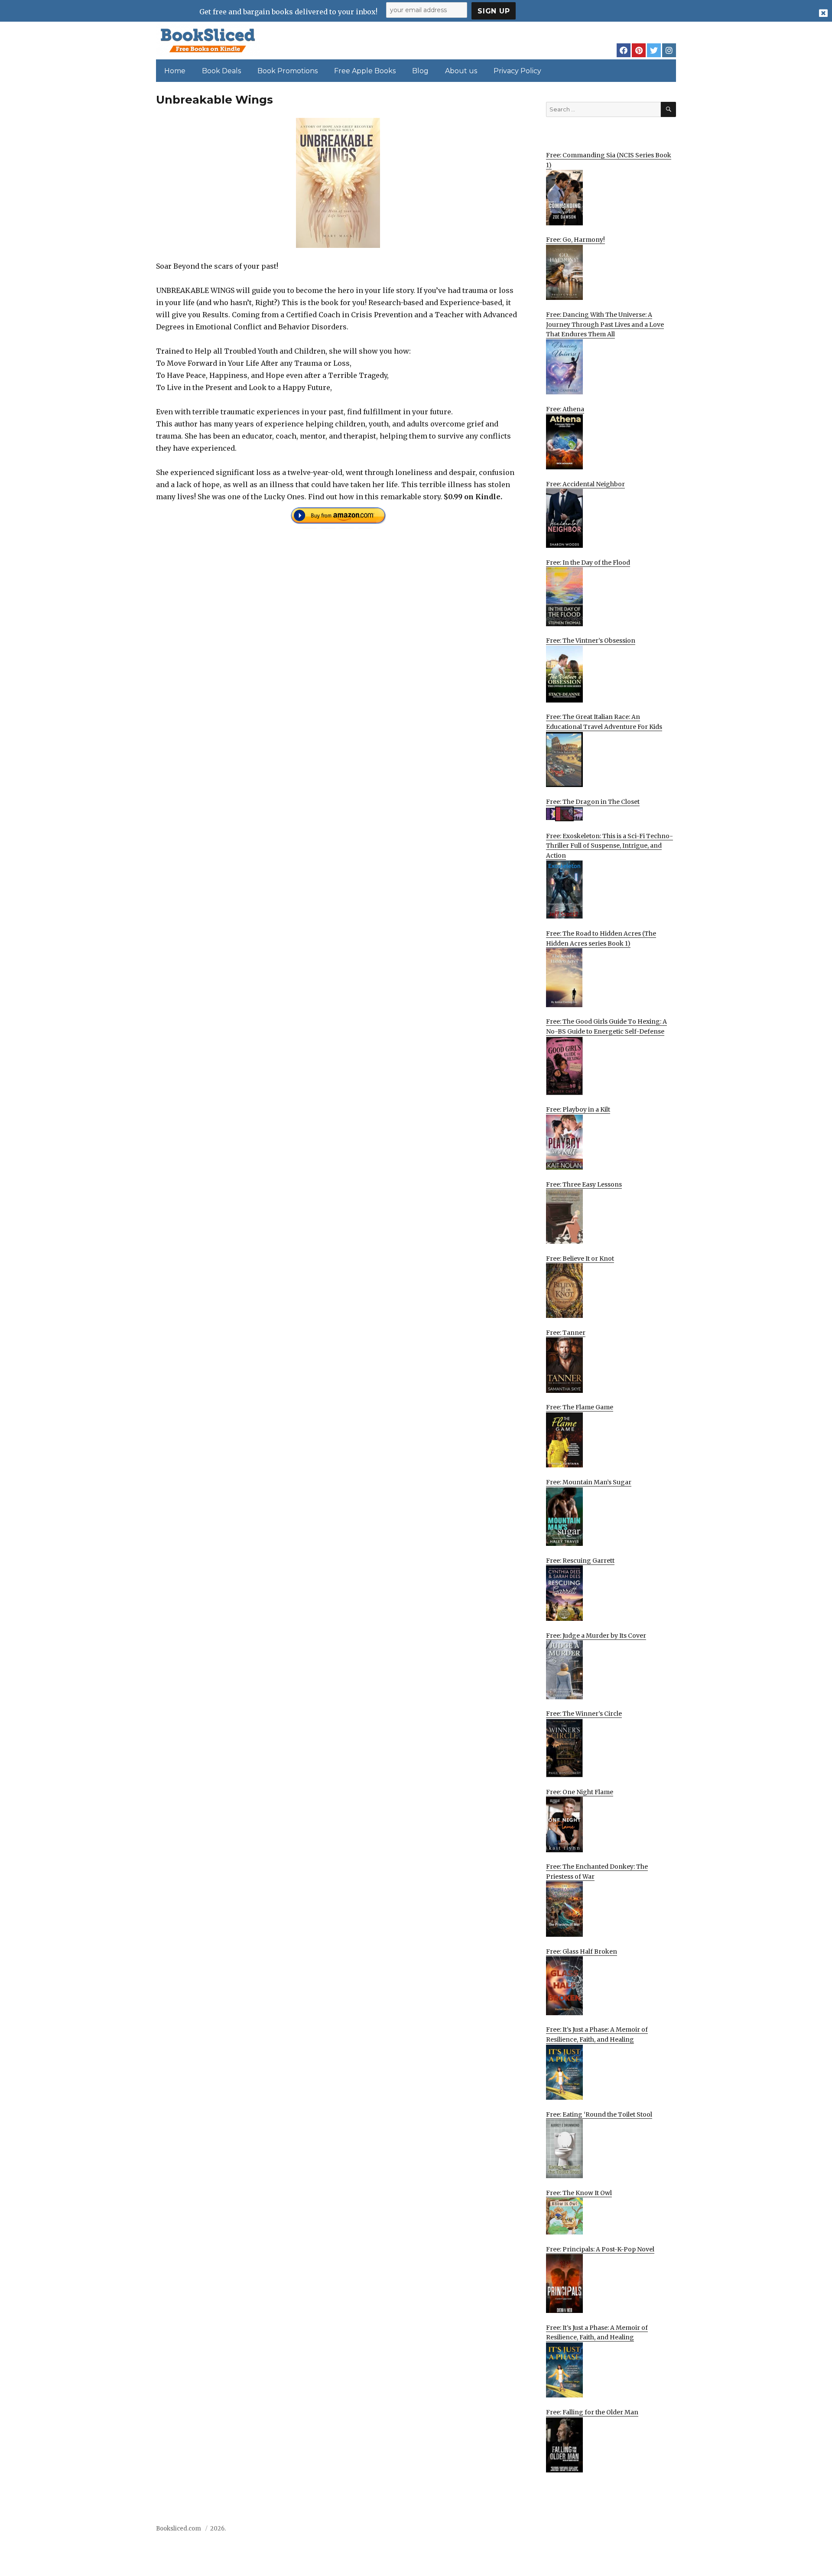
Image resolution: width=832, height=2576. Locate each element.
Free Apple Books (365, 71)
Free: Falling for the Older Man (592, 2412)
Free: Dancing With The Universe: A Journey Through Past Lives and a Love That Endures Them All (605, 324)
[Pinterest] (639, 50)
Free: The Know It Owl (579, 2193)
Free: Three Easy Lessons (584, 1184)
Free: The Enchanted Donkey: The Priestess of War (597, 1872)
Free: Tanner (566, 1333)
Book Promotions (288, 71)
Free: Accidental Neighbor (585, 484)
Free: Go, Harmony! (575, 240)
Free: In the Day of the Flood (588, 563)
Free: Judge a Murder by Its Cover (596, 1636)
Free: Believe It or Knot (580, 1259)
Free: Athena (565, 409)
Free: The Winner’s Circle (584, 1714)
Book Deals (221, 71)
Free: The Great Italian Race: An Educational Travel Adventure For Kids (604, 722)
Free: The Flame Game (580, 1407)
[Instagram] (669, 50)
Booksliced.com (179, 2529)
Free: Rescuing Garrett (580, 1561)
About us (461, 71)
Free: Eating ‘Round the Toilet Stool (599, 2114)
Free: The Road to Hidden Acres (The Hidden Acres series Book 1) (601, 938)
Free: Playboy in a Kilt (578, 1109)
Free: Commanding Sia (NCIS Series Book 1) (609, 160)
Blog (420, 71)
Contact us (590, 2531)
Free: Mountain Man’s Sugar (589, 1482)
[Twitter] (654, 50)
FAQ (621, 2531)
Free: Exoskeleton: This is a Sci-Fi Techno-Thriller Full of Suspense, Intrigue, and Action (609, 846)
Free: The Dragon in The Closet (593, 802)
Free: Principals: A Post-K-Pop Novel (600, 2249)
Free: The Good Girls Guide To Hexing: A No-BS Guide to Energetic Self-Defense (606, 1026)
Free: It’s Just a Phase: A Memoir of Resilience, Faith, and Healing (597, 2034)
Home (175, 71)
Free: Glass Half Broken (582, 1952)
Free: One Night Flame (580, 1792)
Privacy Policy (517, 71)
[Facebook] (624, 50)
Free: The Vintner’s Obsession (591, 641)
